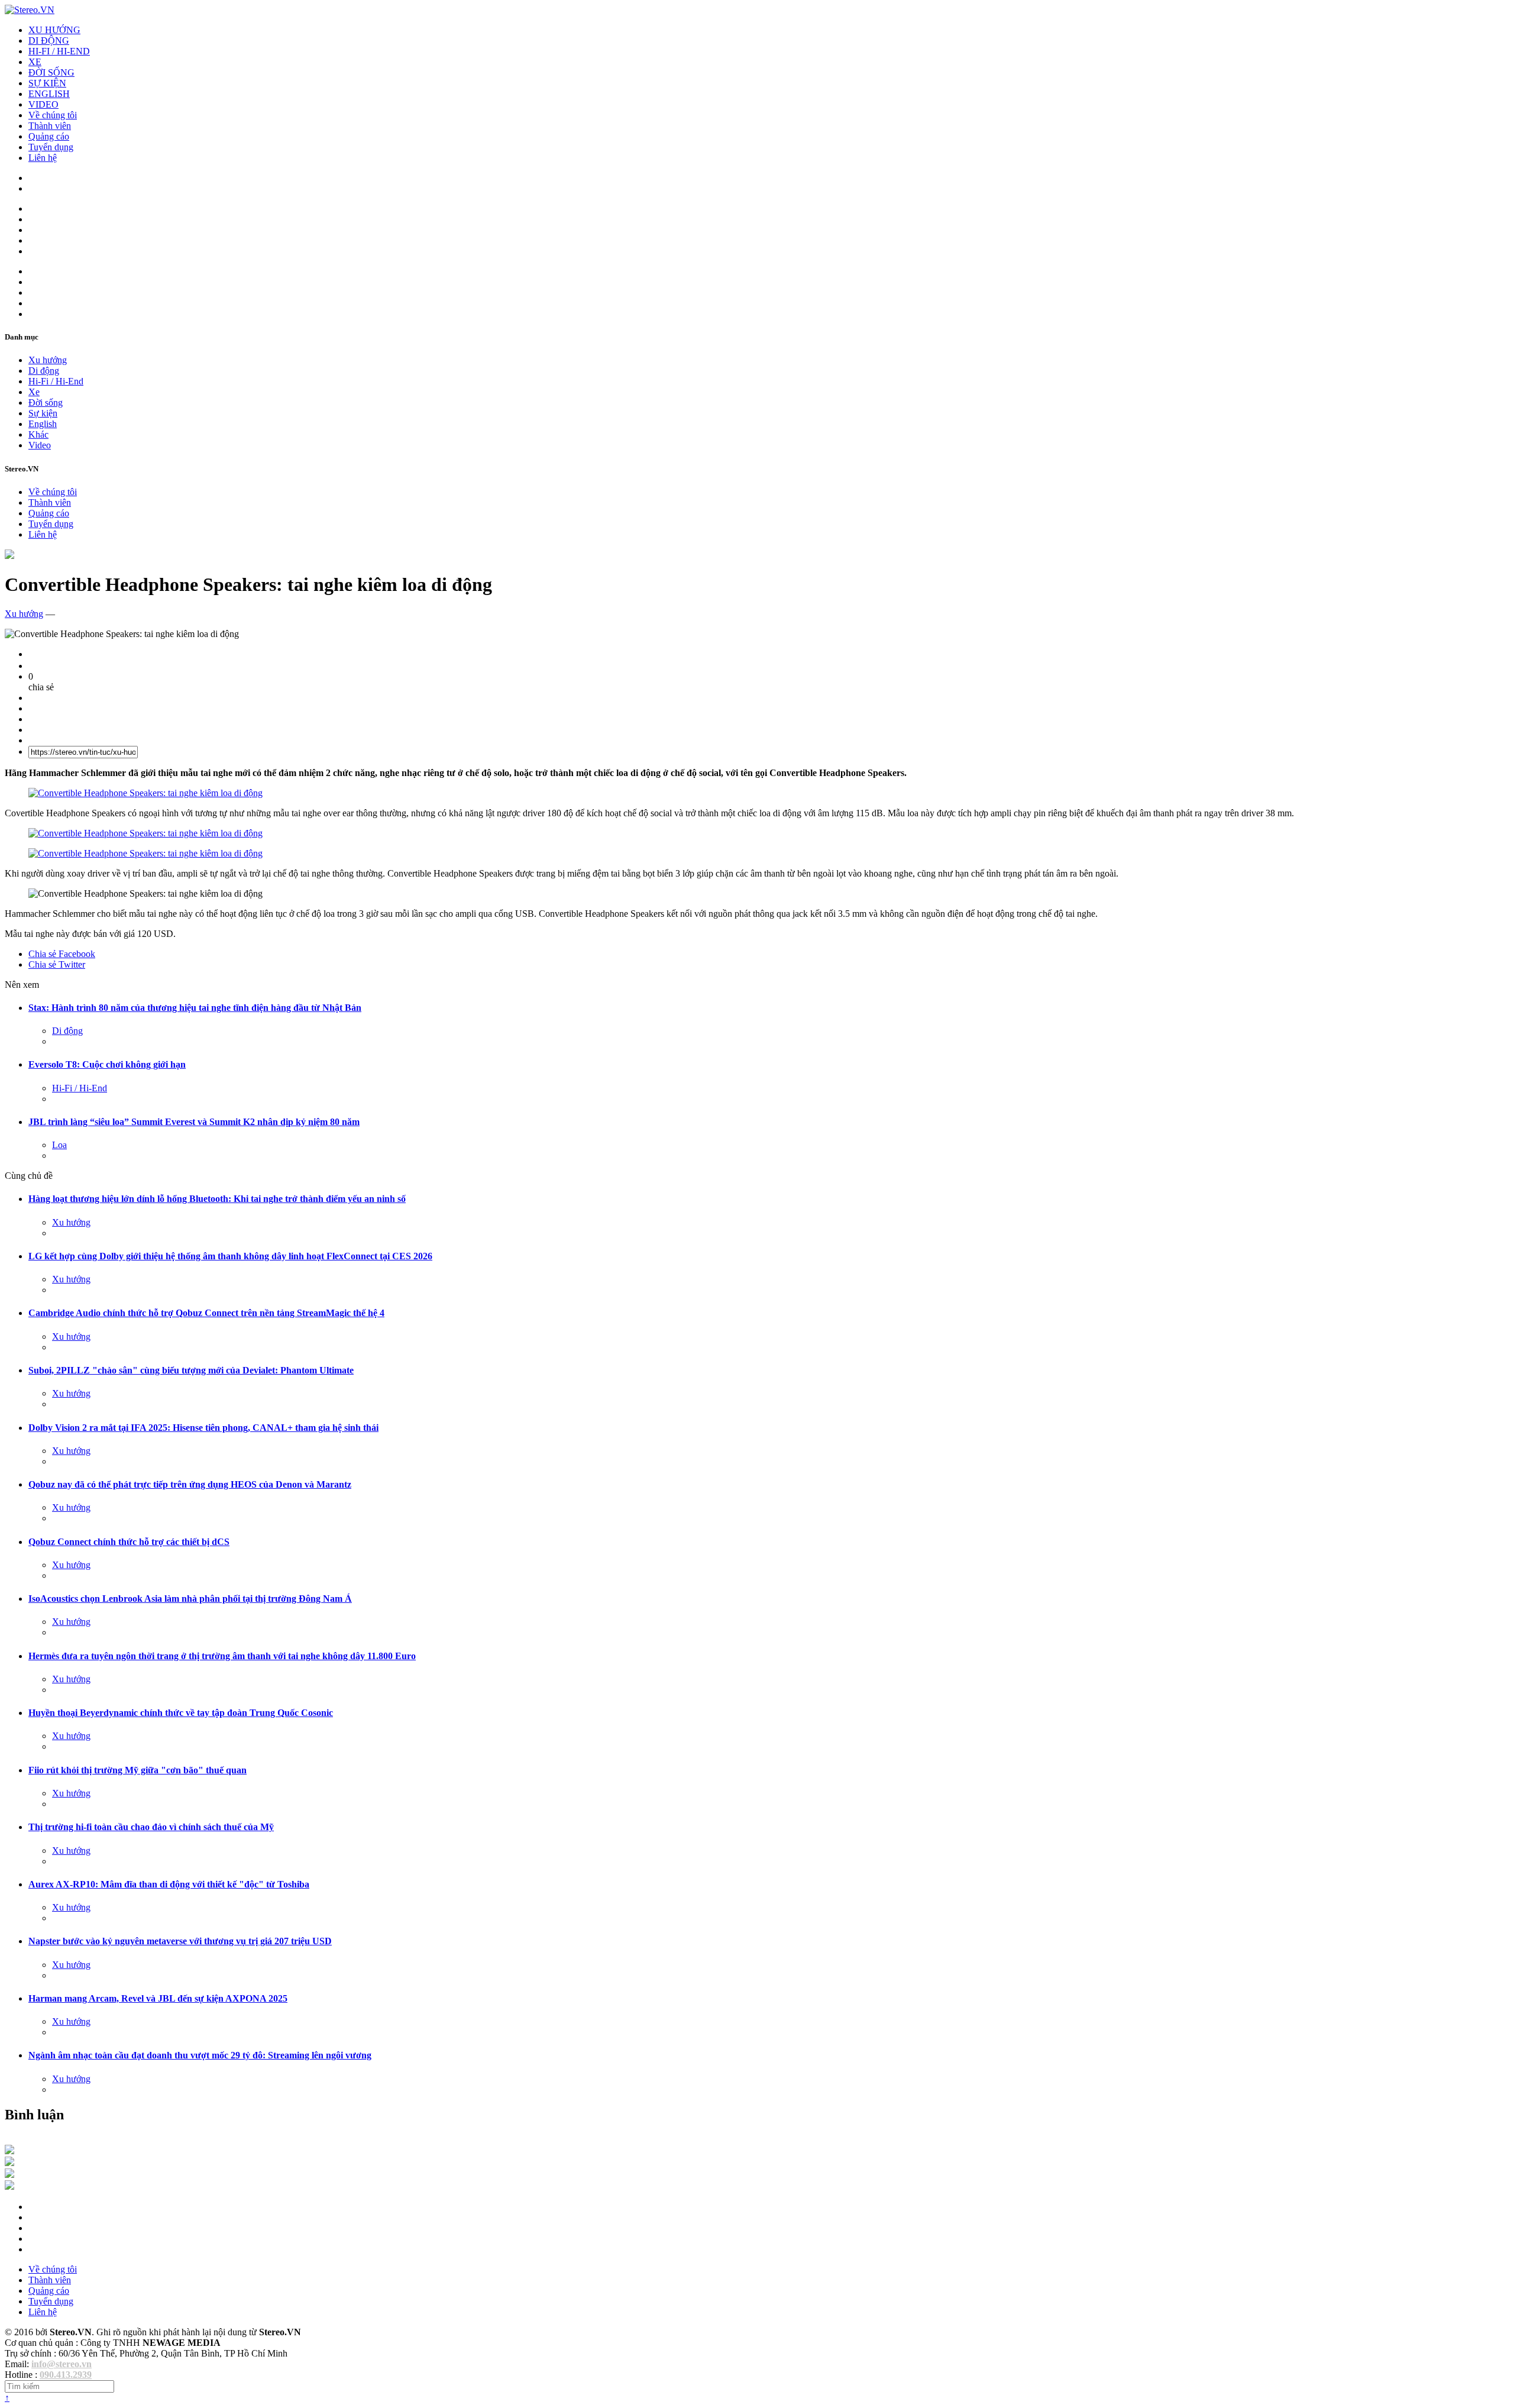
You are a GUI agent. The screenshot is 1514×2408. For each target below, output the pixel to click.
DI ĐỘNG (49, 41)
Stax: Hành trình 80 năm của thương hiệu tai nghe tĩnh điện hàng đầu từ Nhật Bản (195, 1008)
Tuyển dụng (51, 147)
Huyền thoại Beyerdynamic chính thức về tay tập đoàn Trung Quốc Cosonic (181, 1713)
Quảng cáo (49, 136)
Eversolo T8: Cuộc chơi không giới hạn (107, 1064)
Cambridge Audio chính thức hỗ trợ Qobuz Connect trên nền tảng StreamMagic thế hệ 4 (206, 1313)
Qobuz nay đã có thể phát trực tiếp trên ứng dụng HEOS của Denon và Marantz (190, 1484)
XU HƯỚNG (54, 30)
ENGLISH (49, 94)
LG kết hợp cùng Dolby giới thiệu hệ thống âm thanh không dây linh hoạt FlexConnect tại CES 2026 (230, 1256)
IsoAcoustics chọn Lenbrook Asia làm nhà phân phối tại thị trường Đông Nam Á (190, 1599)
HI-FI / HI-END (59, 51)
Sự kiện (43, 413)
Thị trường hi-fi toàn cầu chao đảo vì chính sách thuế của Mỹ (151, 1827)
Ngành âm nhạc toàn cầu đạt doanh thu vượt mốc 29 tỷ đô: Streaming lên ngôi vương (200, 2055)
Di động (44, 371)
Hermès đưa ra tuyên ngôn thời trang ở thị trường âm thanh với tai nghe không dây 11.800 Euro (222, 1656)
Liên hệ (43, 158)
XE (35, 62)
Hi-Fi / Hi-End (56, 381)
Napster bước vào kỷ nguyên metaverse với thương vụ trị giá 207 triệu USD (180, 1941)
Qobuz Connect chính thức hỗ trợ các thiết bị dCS (129, 1542)
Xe (34, 392)
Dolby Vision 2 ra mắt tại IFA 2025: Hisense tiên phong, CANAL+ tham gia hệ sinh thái (203, 1428)
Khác (38, 434)
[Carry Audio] (9, 2163)
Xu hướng (48, 360)
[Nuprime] (9, 2175)
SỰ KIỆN (47, 83)
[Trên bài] (9, 556)
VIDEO (43, 104)
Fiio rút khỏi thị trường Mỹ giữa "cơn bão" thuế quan (138, 1770)
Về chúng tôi (53, 115)
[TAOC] (9, 2186)
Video (40, 445)
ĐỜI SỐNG (51, 72)
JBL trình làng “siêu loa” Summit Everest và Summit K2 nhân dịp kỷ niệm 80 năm (194, 1122)
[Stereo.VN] (30, 10)
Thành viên (50, 126)
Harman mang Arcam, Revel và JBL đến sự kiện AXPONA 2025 (158, 1998)
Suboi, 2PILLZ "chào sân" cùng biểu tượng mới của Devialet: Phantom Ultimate (191, 1370)
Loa (59, 1145)
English (43, 424)
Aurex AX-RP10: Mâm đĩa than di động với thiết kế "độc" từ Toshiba (169, 1884)
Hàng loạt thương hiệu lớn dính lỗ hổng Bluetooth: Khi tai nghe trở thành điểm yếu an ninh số (217, 1199)
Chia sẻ (62, 954)
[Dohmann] (9, 2151)
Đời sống (46, 403)
